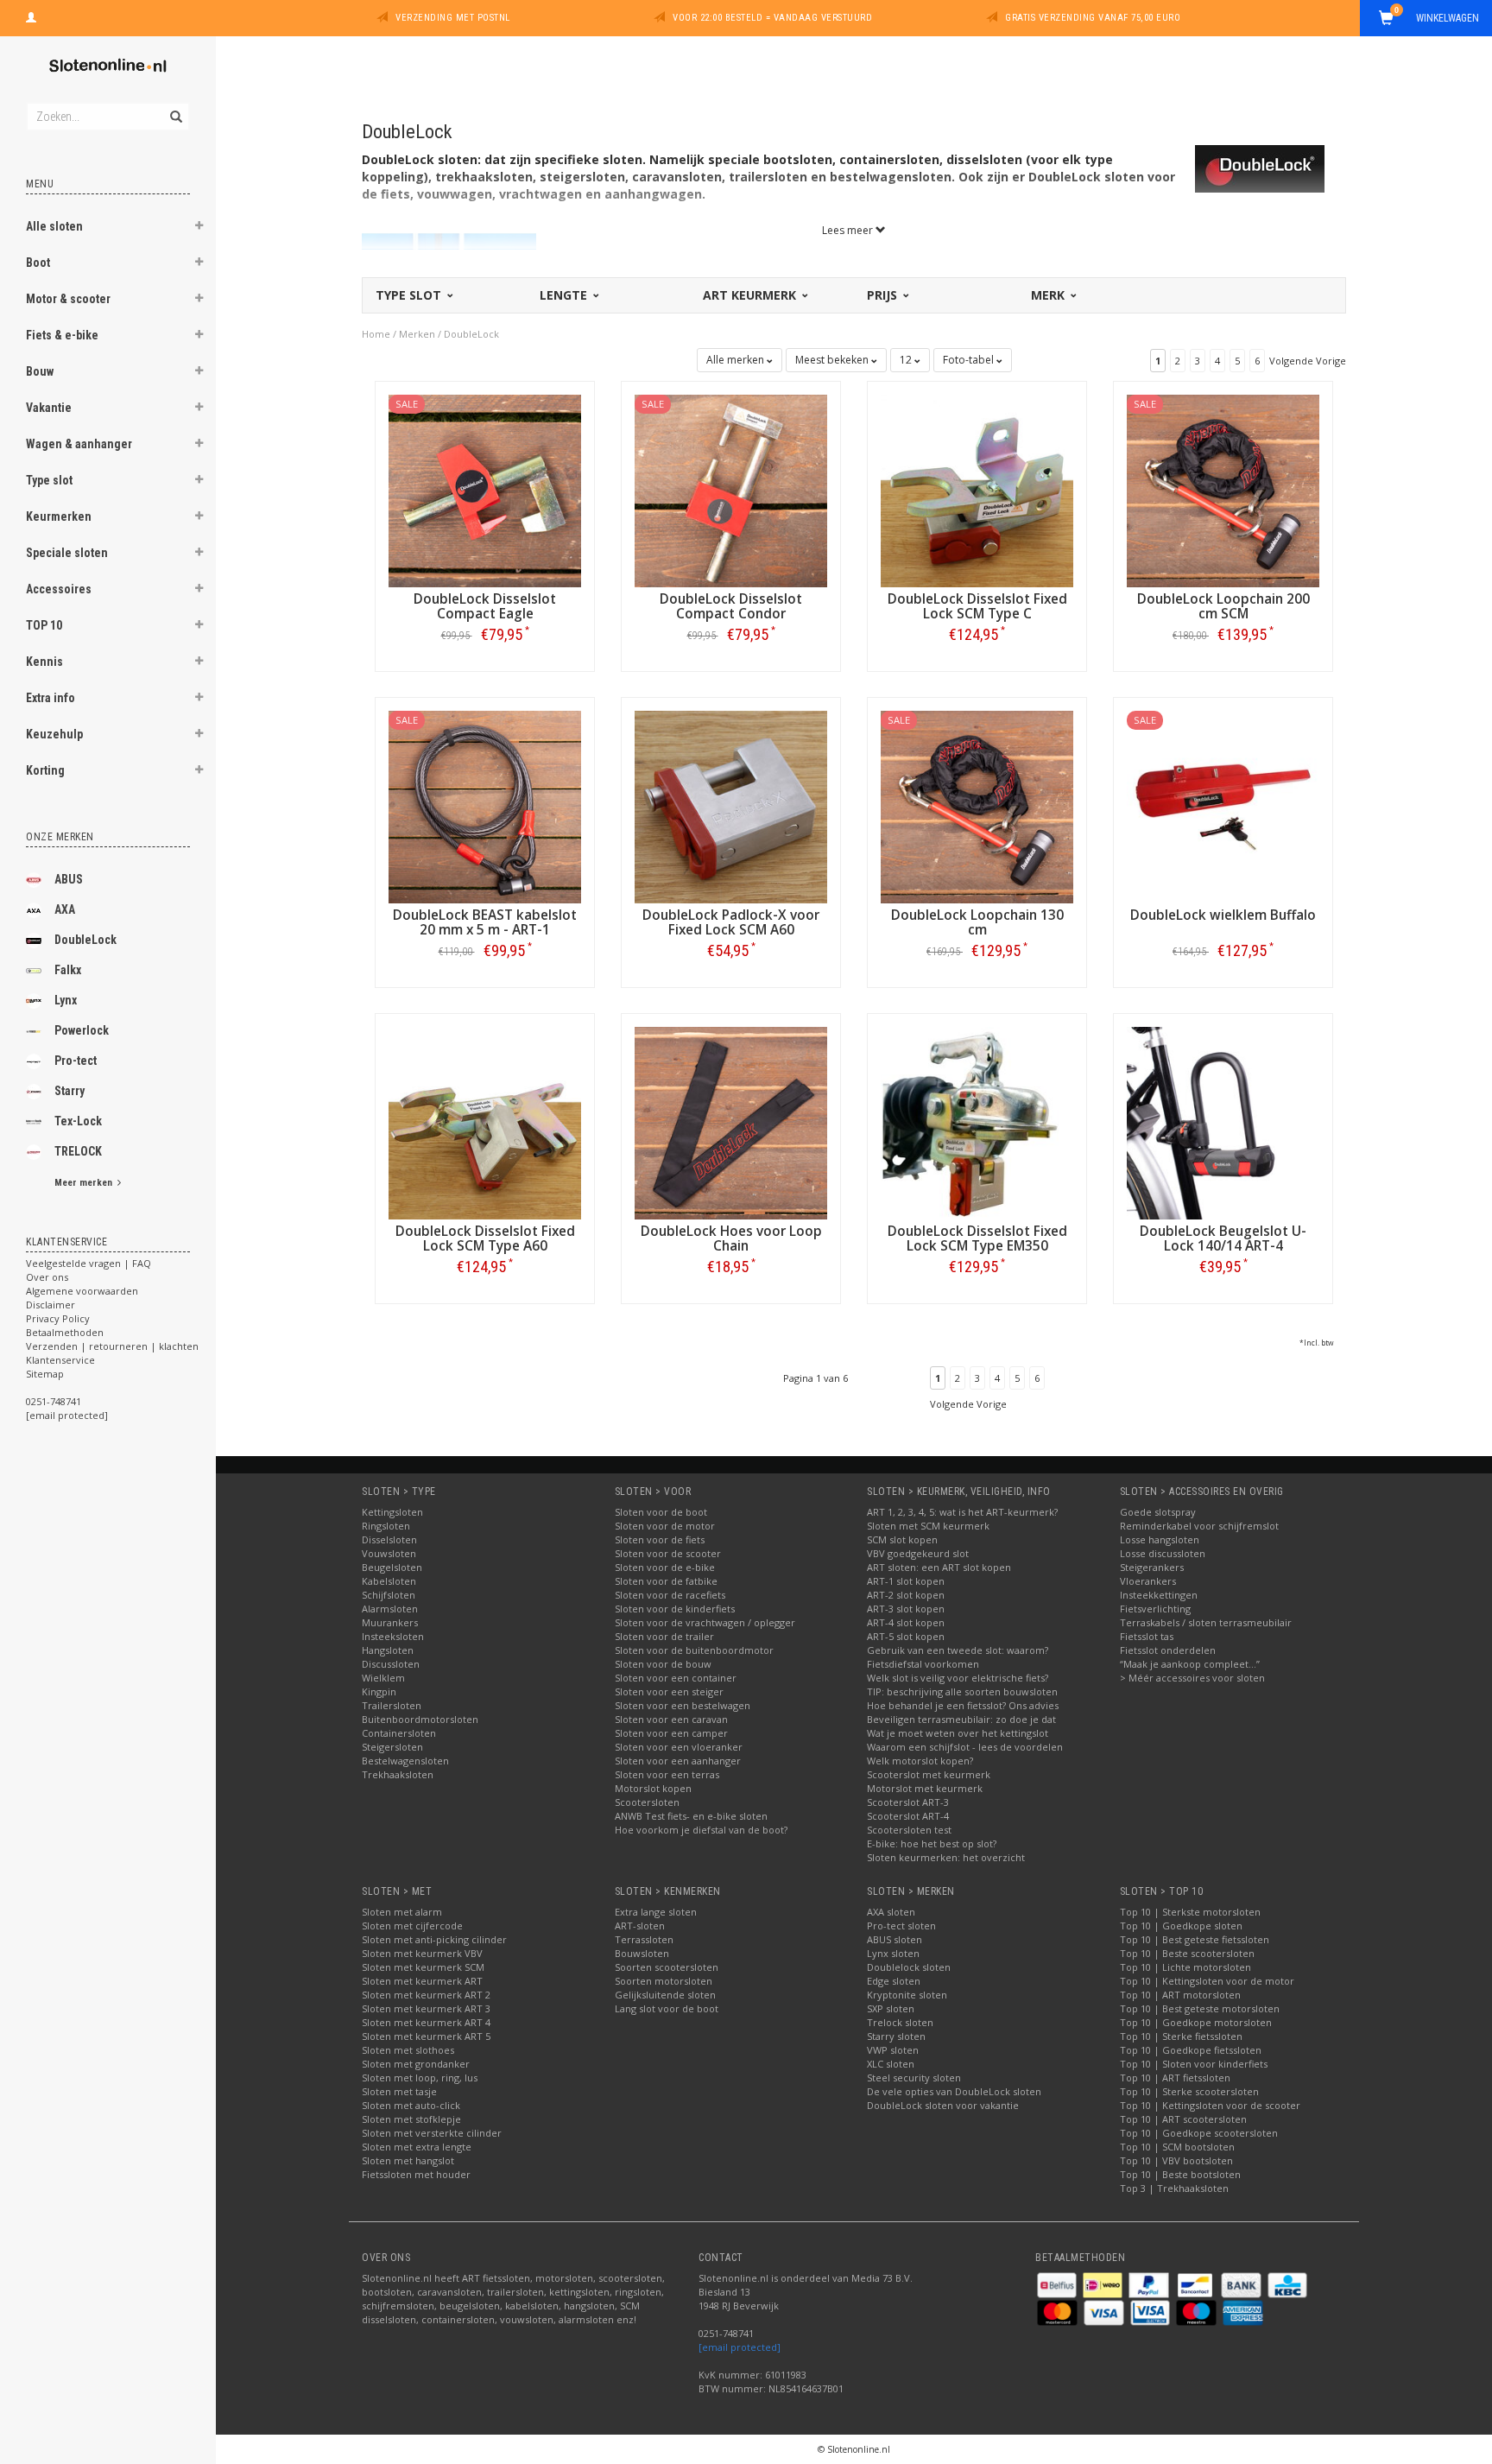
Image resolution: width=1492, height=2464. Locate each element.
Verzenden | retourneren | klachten (112, 1346)
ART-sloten (640, 1926)
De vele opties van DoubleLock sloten (954, 2091)
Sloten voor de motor (665, 1526)
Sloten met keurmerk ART (422, 1981)
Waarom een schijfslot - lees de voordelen (965, 1747)
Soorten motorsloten (664, 1981)
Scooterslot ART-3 (908, 1802)
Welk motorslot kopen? (920, 1761)
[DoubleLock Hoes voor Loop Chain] (731, 1121)
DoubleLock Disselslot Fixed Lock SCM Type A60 (485, 1238)
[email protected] (740, 2347)
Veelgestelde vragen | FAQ (89, 1263)
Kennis (44, 662)
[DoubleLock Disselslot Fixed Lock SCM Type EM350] (977, 1121)
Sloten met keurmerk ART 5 (426, 2036)
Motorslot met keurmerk (925, 1788)
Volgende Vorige (1308, 361)
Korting (45, 770)
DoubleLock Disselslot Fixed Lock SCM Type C (977, 606)
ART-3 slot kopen (906, 1609)
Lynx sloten (893, 1953)
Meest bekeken (833, 360)
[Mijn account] (31, 16)
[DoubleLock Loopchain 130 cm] (977, 805)
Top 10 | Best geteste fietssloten (1195, 1939)
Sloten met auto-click (411, 2105)
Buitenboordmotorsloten (420, 1719)
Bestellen (485, 671)
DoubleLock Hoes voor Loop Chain (731, 1238)
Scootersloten (647, 1802)
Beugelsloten (392, 1567)
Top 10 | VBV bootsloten (1176, 2160)
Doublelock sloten (909, 1967)
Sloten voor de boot (661, 1512)
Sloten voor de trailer (664, 1636)
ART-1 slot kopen (906, 1581)
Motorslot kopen (653, 1788)
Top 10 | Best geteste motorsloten (1200, 2008)
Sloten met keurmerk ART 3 (426, 2008)
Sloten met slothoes (408, 2050)
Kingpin (379, 1691)
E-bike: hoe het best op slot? (932, 1843)
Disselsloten (389, 1539)
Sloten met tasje (399, 2091)
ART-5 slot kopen (906, 1636)
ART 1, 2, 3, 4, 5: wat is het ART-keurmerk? (962, 1512)
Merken (417, 334)
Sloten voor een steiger (669, 1691)
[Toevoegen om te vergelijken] (493, 634)
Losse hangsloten (1160, 1539)
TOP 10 (44, 625)
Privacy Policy (58, 1318)
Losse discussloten (1163, 1553)
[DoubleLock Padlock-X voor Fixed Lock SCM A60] (731, 805)
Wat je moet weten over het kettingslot (958, 1733)
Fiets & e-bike (62, 335)
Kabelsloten (389, 1581)
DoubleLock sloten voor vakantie (943, 2105)
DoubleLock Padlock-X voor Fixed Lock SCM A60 (731, 922)
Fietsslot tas (1147, 1636)
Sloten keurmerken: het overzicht (946, 1857)
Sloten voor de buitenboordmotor (694, 1650)
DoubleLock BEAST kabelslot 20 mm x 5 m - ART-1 (485, 922)
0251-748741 (54, 1401)
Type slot (49, 480)
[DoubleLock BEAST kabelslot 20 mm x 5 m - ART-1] (485, 805)
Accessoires (59, 589)
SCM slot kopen (902, 1539)
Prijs (884, 295)
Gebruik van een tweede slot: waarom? (958, 1650)
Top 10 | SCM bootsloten (1177, 2147)
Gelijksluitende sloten (665, 1995)
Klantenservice (60, 1360)
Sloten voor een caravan (671, 1719)
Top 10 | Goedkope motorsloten (1196, 2022)
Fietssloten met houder (416, 2174)
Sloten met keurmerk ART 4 (426, 2022)
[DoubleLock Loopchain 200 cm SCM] (1223, 489)
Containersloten (399, 1733)
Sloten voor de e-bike (665, 1567)
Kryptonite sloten (907, 1995)
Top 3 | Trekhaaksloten (1174, 2188)
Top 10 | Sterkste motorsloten (1190, 1912)
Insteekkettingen (1159, 1595)
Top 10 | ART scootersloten (1183, 2119)
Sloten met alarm (402, 1912)
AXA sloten (891, 1912)
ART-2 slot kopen (906, 1595)
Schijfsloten (389, 1595)
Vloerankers (1148, 1581)
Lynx (66, 1000)
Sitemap (45, 1374)
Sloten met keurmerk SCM (423, 1967)
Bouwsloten (642, 1953)
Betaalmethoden (65, 1332)
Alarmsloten (390, 1609)
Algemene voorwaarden (82, 1291)
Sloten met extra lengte (417, 2147)
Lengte (565, 295)
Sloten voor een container (676, 1678)
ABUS (69, 879)
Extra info (51, 698)
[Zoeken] (175, 107)
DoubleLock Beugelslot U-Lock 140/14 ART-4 (1223, 1238)
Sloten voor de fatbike (666, 1581)
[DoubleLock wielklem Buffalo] (1223, 805)
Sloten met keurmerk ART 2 (426, 1995)
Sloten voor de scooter (668, 1553)
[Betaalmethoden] (1058, 2284)
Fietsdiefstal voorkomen (923, 1664)
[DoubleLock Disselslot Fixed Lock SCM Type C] (977, 489)
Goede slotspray (1158, 1512)
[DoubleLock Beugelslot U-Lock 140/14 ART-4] (1223, 1121)
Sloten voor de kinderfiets (675, 1609)
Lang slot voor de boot (667, 2008)
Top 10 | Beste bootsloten (1180, 2174)
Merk (1049, 295)
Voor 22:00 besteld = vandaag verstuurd (772, 18)
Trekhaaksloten (398, 1774)
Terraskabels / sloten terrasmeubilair (1206, 1622)
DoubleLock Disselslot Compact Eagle (485, 606)
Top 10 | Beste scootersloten (1187, 1953)
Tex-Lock (78, 1121)
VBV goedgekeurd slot (918, 1553)
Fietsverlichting (1155, 1609)
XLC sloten (891, 2064)
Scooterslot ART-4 (908, 1816)
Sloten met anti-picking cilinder (434, 1939)
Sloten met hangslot (408, 2160)
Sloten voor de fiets (660, 1539)
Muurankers (390, 1622)
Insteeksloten (393, 1636)
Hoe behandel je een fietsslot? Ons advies (963, 1705)
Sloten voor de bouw (663, 1664)
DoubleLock (85, 940)
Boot (38, 263)
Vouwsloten (389, 1553)
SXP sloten (891, 2008)
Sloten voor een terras (667, 1774)
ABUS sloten (895, 1939)
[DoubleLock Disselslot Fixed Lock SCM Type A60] (485, 1121)
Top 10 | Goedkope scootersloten (1199, 2133)
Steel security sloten (914, 2078)
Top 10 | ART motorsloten (1180, 1995)
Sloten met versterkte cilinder (432, 2133)
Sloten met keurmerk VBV (422, 1953)
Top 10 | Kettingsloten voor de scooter (1210, 2105)
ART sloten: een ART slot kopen (939, 1567)
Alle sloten (54, 226)
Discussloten (391, 1664)
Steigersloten (392, 1747)
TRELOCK (78, 1151)
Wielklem (383, 1678)
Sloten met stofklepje (411, 2119)
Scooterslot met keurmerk (929, 1774)
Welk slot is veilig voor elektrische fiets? (958, 1678)
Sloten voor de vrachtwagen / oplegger (705, 1622)
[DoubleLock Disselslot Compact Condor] (731, 489)
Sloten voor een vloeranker (679, 1747)
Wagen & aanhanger (79, 444)
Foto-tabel (970, 360)
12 (907, 360)
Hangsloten (388, 1650)
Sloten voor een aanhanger (678, 1761)
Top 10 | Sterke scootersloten (1189, 2091)
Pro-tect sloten (901, 1926)
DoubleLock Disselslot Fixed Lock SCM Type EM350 (977, 1238)
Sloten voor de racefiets (670, 1595)
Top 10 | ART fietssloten (1175, 2078)
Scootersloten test (909, 1830)
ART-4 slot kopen (906, 1622)
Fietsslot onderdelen (1168, 1650)
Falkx (68, 970)
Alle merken (737, 360)
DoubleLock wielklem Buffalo (1223, 915)
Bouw (40, 371)
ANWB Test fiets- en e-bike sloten (691, 1816)
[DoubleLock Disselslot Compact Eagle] (485, 489)
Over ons (47, 1277)
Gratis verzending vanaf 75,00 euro (1093, 18)
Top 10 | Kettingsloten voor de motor (1207, 1981)
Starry (70, 1091)
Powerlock (82, 1030)
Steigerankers (1152, 1567)
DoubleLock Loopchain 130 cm (977, 922)
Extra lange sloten (656, 1912)
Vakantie (49, 408)
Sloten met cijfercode (412, 1926)
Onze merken (60, 837)
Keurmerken (59, 516)
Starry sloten (896, 2036)
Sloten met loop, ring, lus (420, 2078)
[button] (199, 228)
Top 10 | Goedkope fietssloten (1191, 2050)
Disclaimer (51, 1305)
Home (376, 334)
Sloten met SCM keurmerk (928, 1526)
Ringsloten (386, 1526)
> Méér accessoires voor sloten (1192, 1678)
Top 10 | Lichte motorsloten (1185, 1967)
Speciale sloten (67, 553)
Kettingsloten (392, 1512)
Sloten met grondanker (416, 2064)
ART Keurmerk (751, 295)
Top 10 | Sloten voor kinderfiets (1194, 2064)
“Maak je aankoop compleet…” (1190, 1664)
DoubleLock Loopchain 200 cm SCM (1223, 606)
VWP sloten (893, 2050)
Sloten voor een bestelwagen (683, 1705)
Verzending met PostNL (453, 18)
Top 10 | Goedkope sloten (1181, 1926)
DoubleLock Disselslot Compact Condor (731, 606)
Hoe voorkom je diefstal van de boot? (701, 1830)
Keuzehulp (54, 734)
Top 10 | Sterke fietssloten (1181, 2036)
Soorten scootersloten (667, 1967)
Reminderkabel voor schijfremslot (1199, 1526)
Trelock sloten (900, 2022)
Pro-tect (76, 1061)
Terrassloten (644, 1939)
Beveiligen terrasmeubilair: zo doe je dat (961, 1719)
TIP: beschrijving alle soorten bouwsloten (962, 1691)
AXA (65, 909)
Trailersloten (392, 1705)
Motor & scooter (68, 299)
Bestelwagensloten (405, 1761)
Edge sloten (894, 1981)
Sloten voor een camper (671, 1733)
